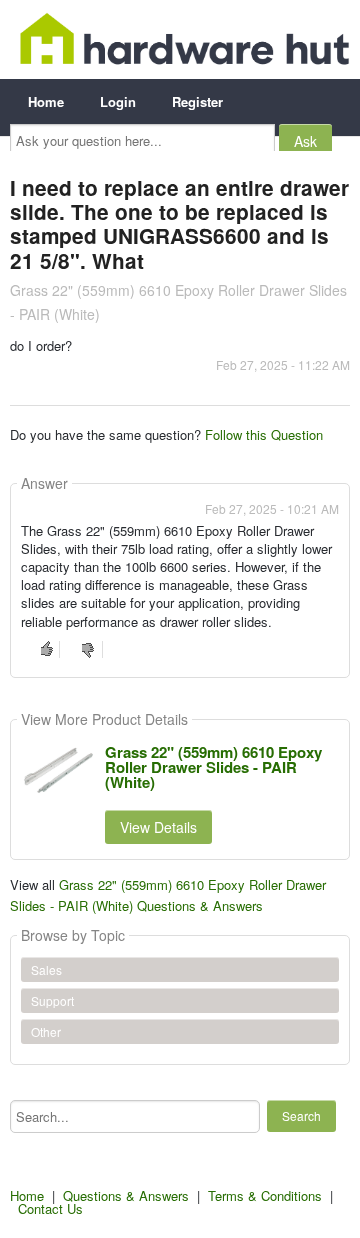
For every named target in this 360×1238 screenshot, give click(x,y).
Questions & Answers (126, 1195)
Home (46, 101)
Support (52, 1000)
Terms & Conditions (265, 1195)
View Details (158, 827)
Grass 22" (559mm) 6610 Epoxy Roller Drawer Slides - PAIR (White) (213, 767)
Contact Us (50, 1208)
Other (46, 1031)
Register (197, 101)
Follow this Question (264, 434)
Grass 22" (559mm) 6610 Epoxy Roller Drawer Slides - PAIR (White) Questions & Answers (168, 895)
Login (118, 101)
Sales (46, 969)
